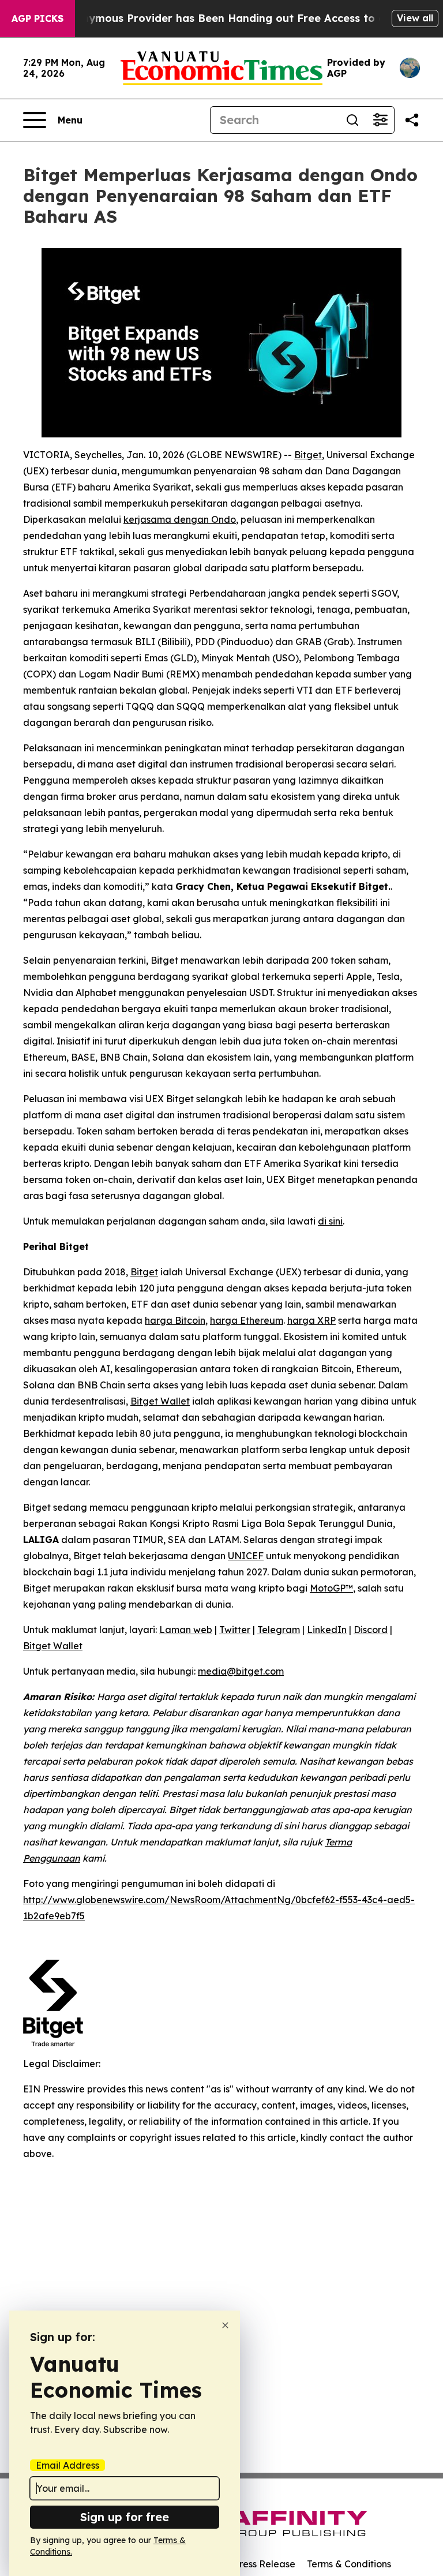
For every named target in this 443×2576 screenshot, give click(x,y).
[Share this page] (412, 120)
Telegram (279, 1630)
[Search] (352, 120)
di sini (330, 1221)
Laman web (186, 1630)
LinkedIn (327, 1630)
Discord (371, 1630)
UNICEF (246, 1556)
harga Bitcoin (175, 1320)
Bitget (308, 455)
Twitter (235, 1630)
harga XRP (311, 1320)
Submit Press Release (248, 2564)
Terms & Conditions (349, 2564)
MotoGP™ (331, 1588)
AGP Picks (37, 18)
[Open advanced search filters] (380, 120)
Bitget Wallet (160, 1401)
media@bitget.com (241, 1671)
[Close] (225, 2325)
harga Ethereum (247, 1320)
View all (415, 18)
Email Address (67, 2465)
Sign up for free (125, 2517)
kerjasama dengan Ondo (180, 519)
